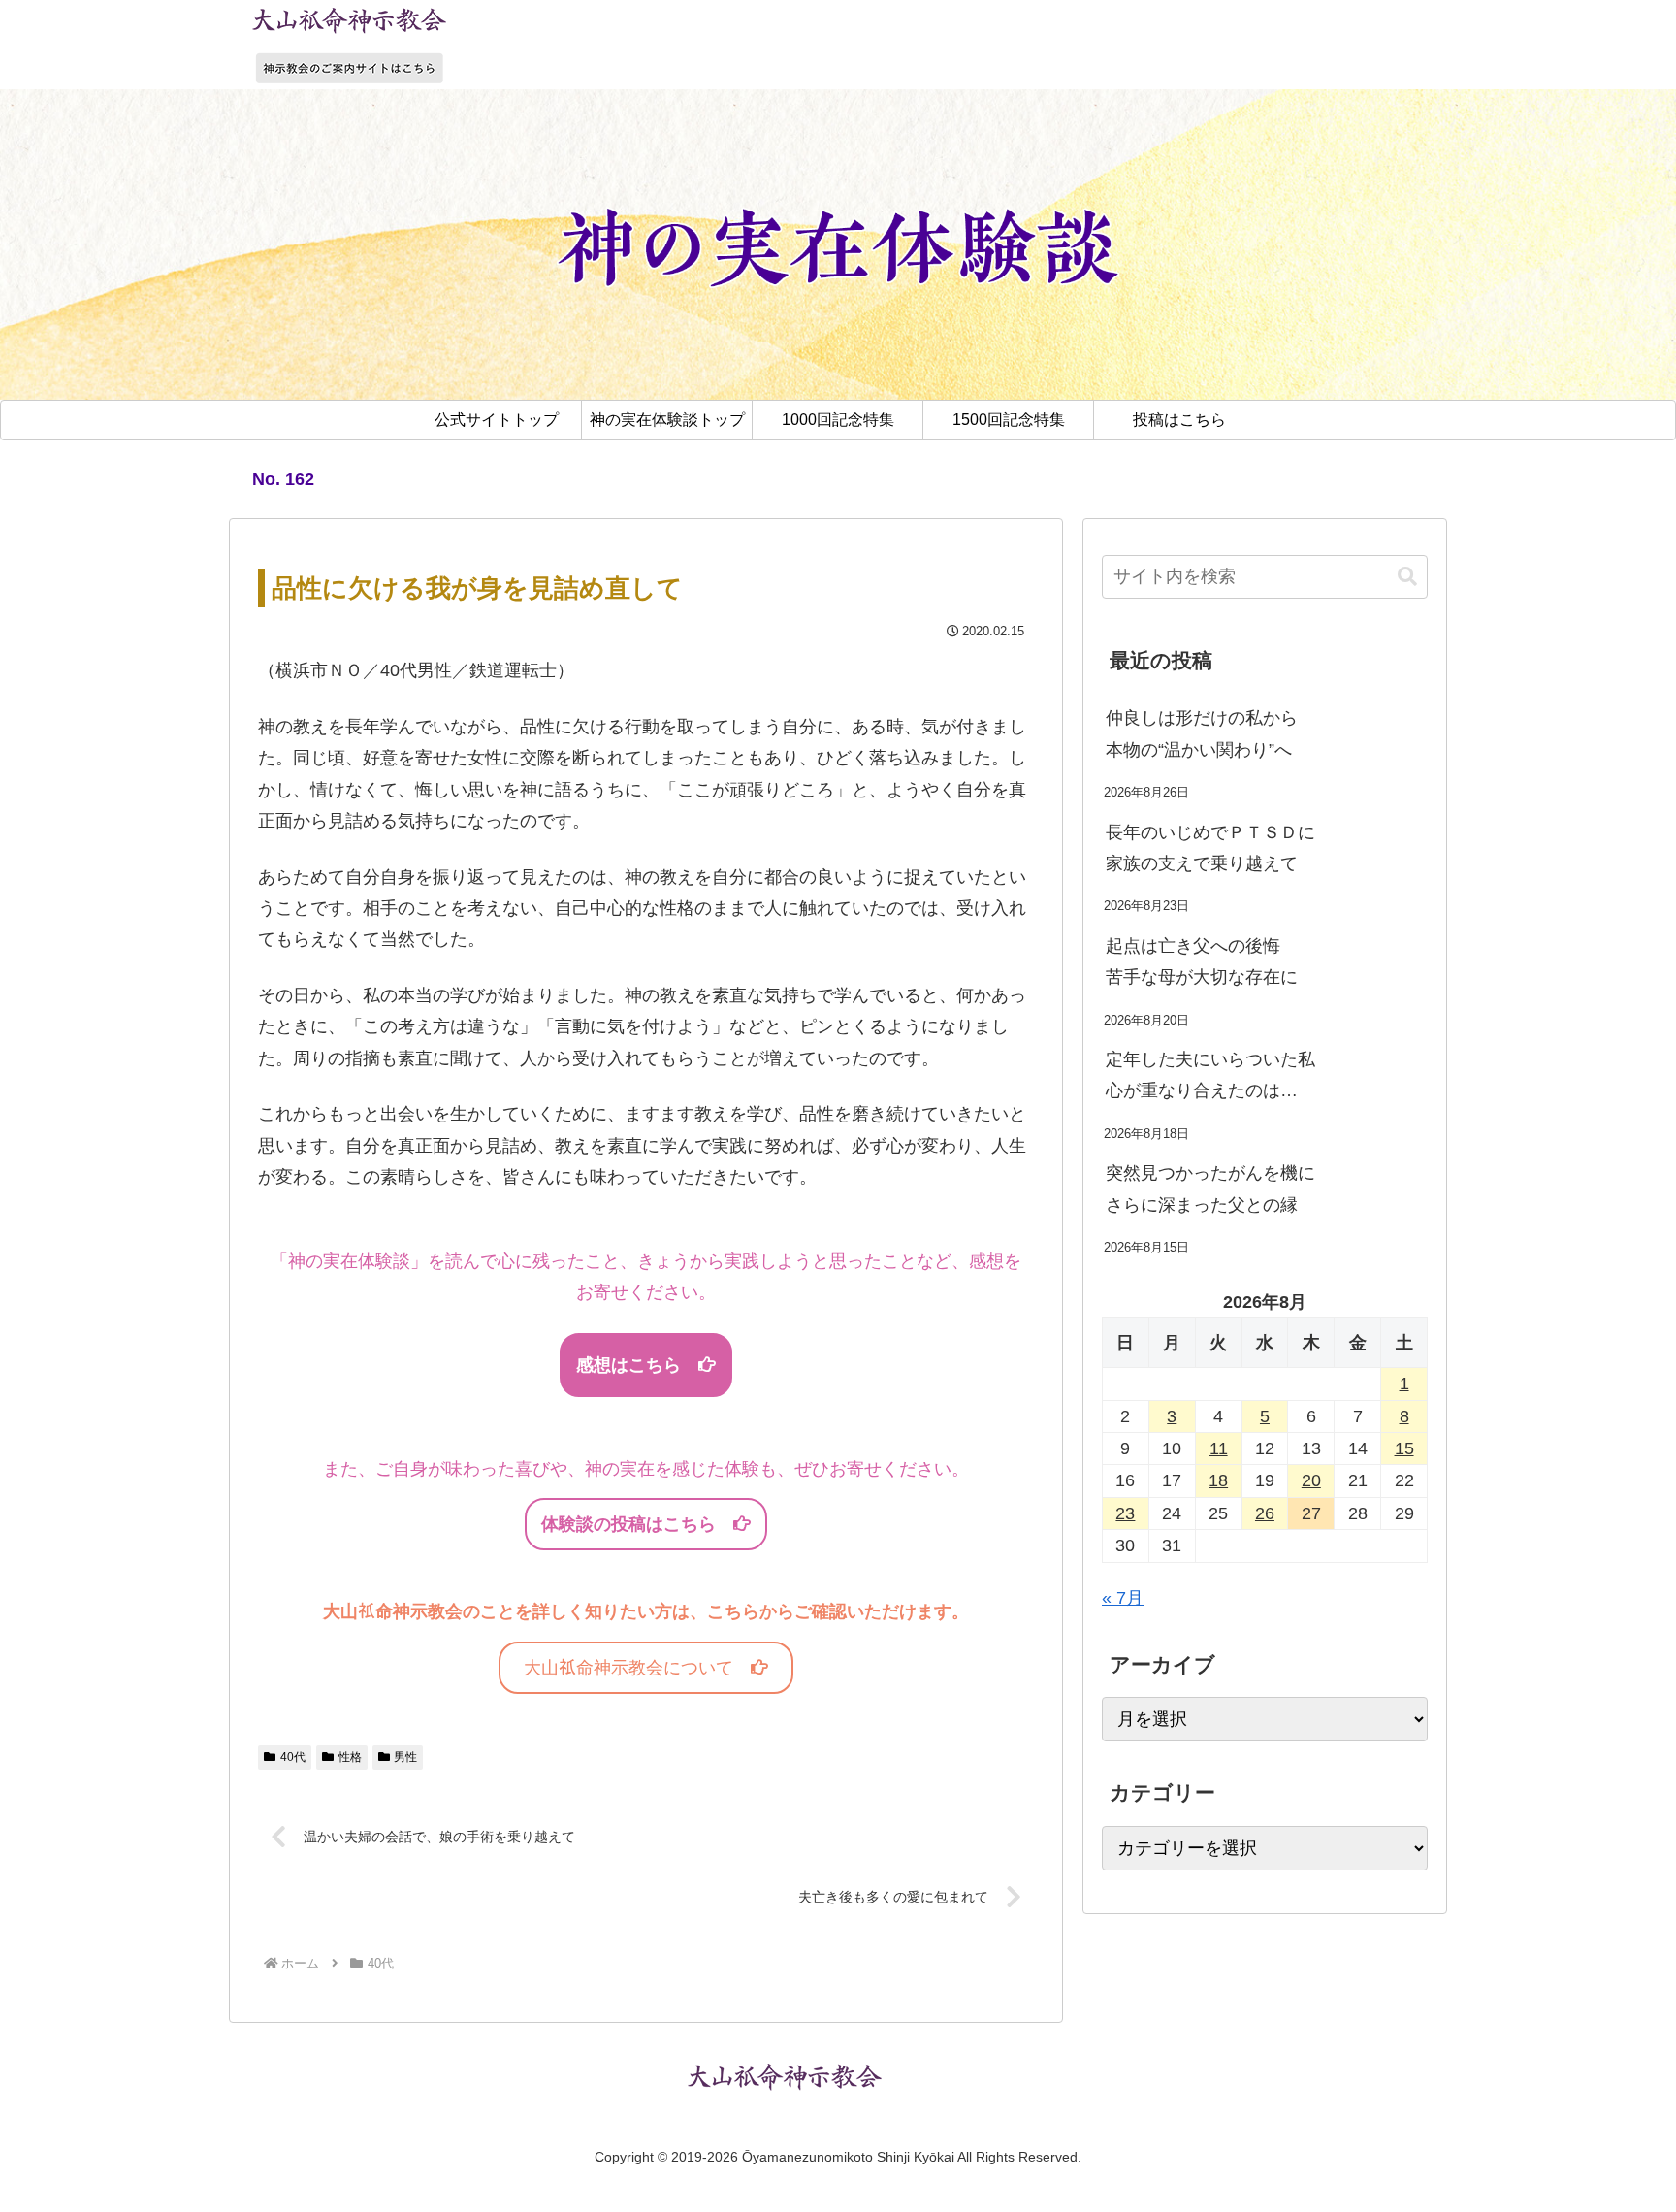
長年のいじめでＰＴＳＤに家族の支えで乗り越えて (1210, 848)
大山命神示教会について (637, 1668)
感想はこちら (637, 1365)
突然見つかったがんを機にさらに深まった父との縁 (1210, 1188)
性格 (350, 1757)
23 (1125, 1513)
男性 (405, 1757)
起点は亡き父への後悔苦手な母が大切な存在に (1202, 961)
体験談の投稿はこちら (637, 1524)
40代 (293, 1757)
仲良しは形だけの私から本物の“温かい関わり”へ (1202, 733)
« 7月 (1123, 1598)
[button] (1407, 577)
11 (1219, 1448)
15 (1404, 1448)
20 (1311, 1480)
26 (1265, 1513)
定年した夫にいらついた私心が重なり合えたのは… (1210, 1075)
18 (1218, 1480)
